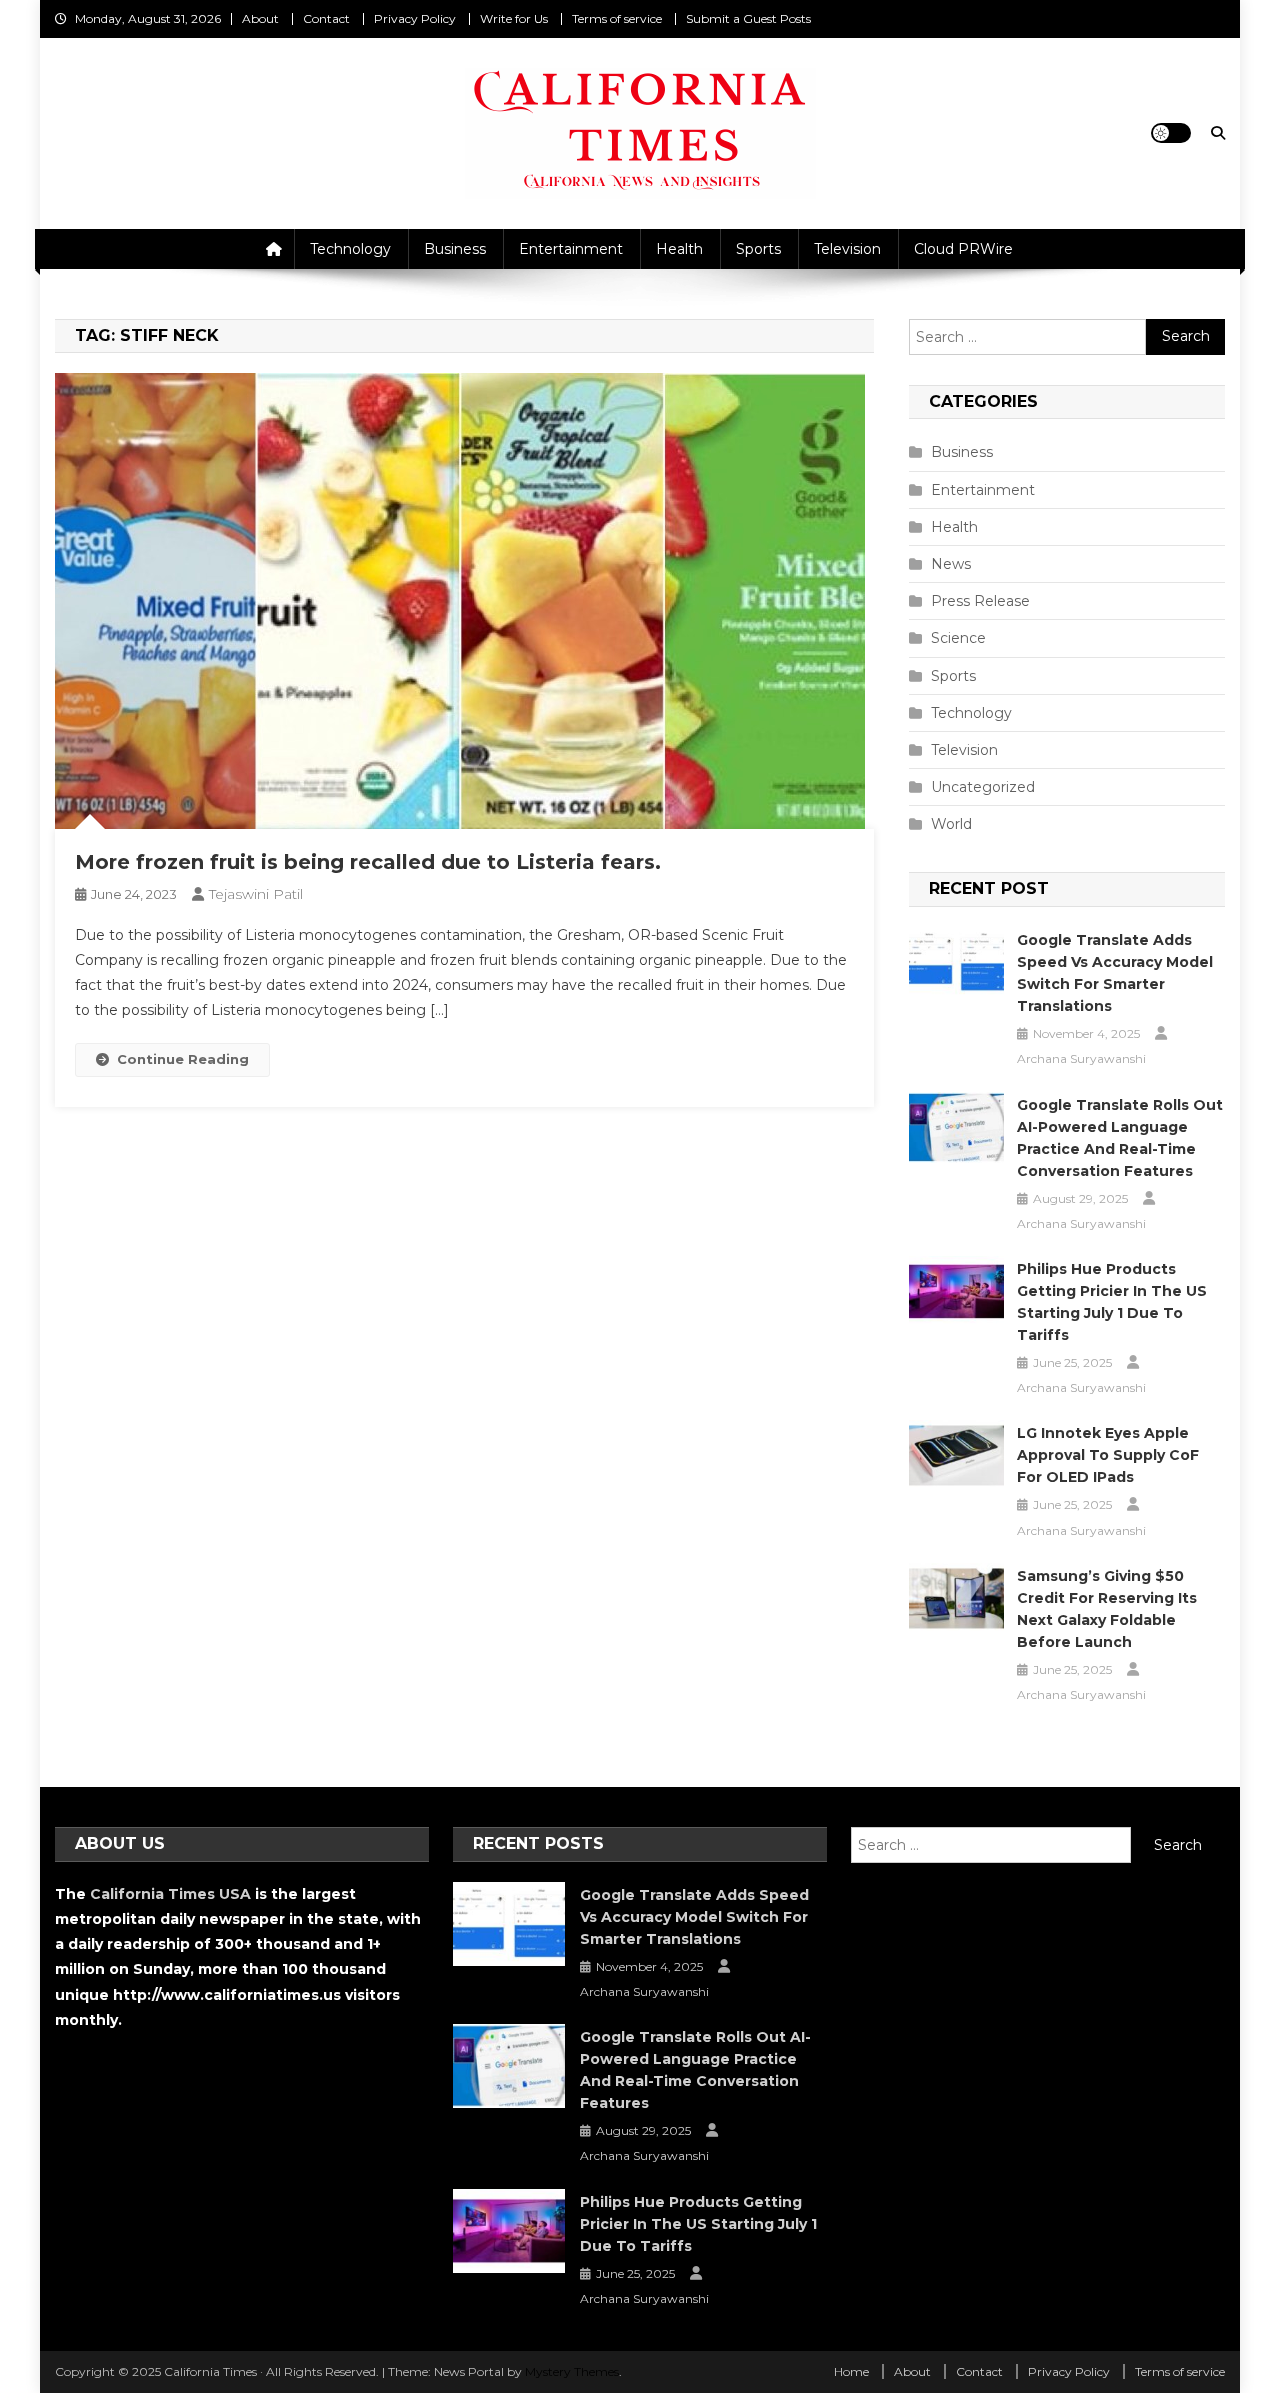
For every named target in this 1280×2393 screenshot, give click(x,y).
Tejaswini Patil (256, 894)
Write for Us (514, 18)
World (951, 824)
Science (958, 638)
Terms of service (617, 18)
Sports (758, 249)
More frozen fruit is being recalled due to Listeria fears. (368, 862)
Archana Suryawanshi (1081, 1058)
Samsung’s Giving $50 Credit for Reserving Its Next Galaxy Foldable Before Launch (1107, 1609)
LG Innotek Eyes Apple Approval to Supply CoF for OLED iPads (1108, 1455)
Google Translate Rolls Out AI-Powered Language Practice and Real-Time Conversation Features (1120, 1138)
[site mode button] (1171, 133)
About (260, 18)
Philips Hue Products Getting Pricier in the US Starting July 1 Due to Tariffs (1112, 1302)
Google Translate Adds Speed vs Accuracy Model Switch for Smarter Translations (1115, 973)
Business (455, 249)
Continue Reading (183, 1059)
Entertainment (571, 249)
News (951, 564)
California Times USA (170, 1894)
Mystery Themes (572, 2371)
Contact (326, 18)
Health (679, 249)
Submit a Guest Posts (748, 18)
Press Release (980, 601)
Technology (350, 249)
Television (847, 249)
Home (851, 2371)
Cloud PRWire (963, 249)
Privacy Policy (415, 18)
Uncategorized (983, 787)
